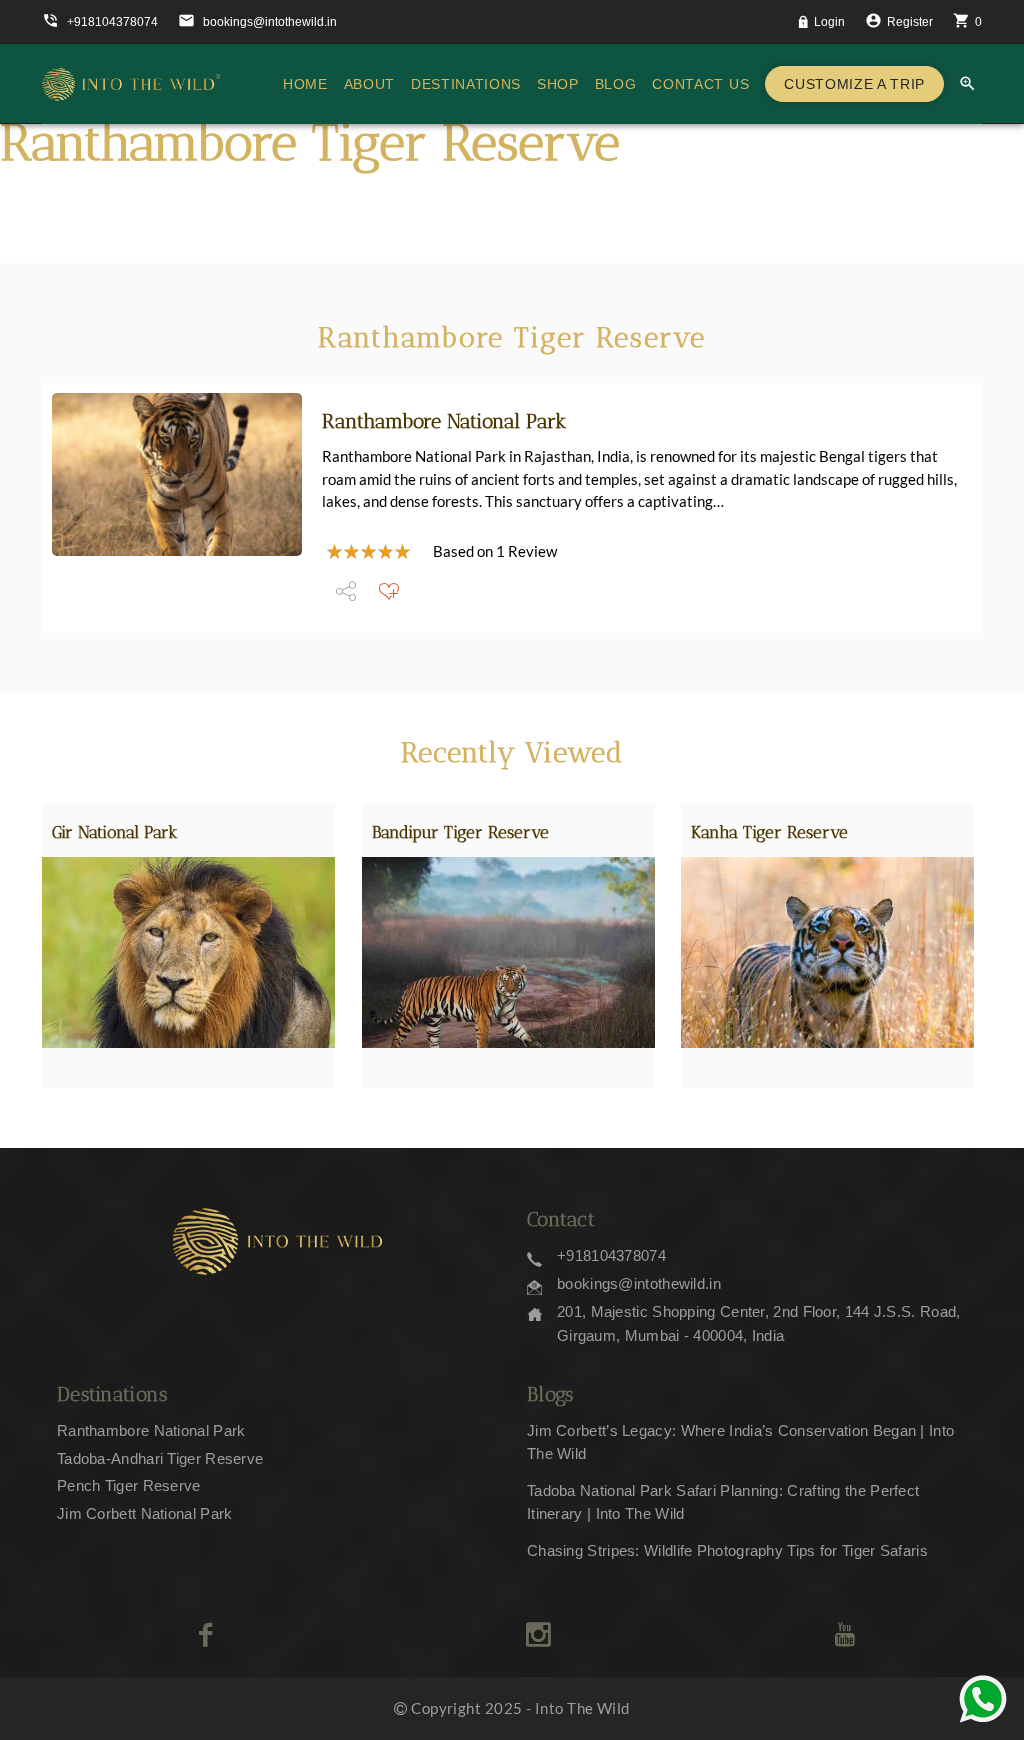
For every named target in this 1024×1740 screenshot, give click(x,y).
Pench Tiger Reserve (129, 1485)
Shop (558, 84)
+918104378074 (611, 1255)
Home (305, 84)
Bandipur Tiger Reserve (460, 832)
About (369, 84)
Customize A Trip (854, 84)
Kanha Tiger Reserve (769, 832)
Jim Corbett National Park (145, 1513)
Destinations (466, 84)
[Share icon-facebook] (205, 1635)
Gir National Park (115, 832)
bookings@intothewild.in (639, 1283)
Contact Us (700, 84)
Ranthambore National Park (444, 421)
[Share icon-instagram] (538, 1635)
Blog (616, 84)
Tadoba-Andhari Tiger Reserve (160, 1458)
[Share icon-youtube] (844, 1635)
